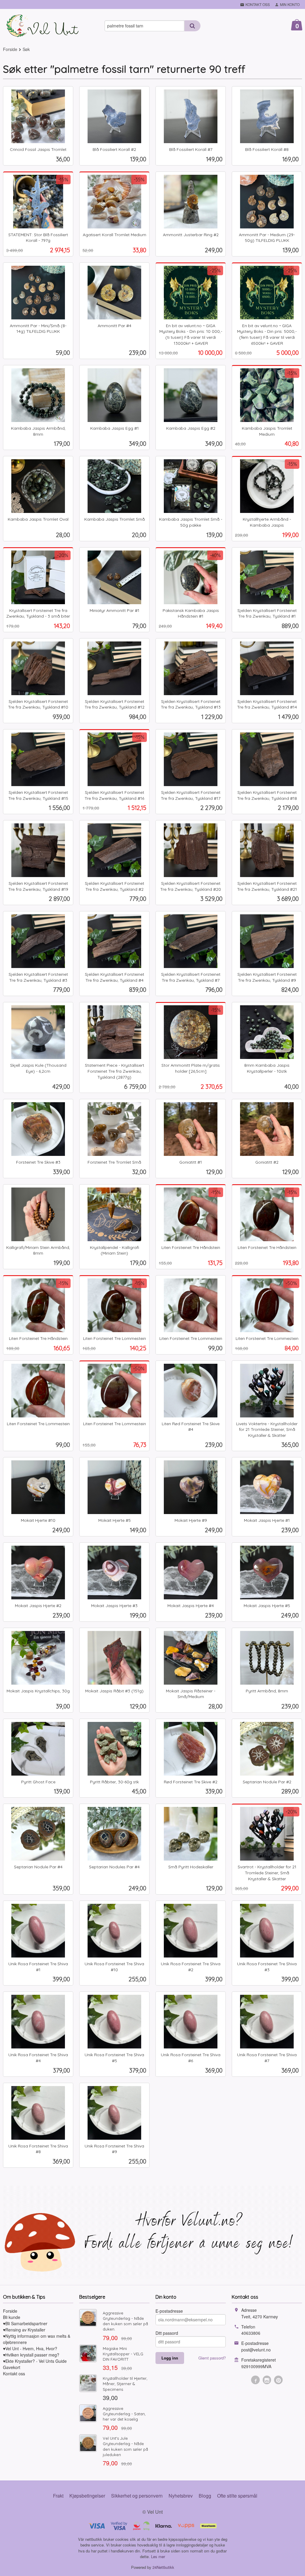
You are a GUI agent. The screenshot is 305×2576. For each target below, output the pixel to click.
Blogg (205, 2496)
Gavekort (12, 2367)
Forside (10, 49)
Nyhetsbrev (181, 2496)
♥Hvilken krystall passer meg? (31, 2355)
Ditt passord (167, 2333)
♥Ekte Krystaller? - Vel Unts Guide (35, 2361)
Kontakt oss (14, 2374)
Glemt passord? (212, 2358)
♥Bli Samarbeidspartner (25, 2323)
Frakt (58, 2496)
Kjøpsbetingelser (87, 2496)
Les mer (158, 2556)
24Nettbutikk (163, 2567)
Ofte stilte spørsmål (237, 2496)
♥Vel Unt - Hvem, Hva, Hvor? (30, 2348)
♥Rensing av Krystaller (24, 2330)
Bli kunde (12, 2317)
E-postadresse (169, 2311)
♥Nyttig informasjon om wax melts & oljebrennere (37, 2339)
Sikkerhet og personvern (137, 2496)
